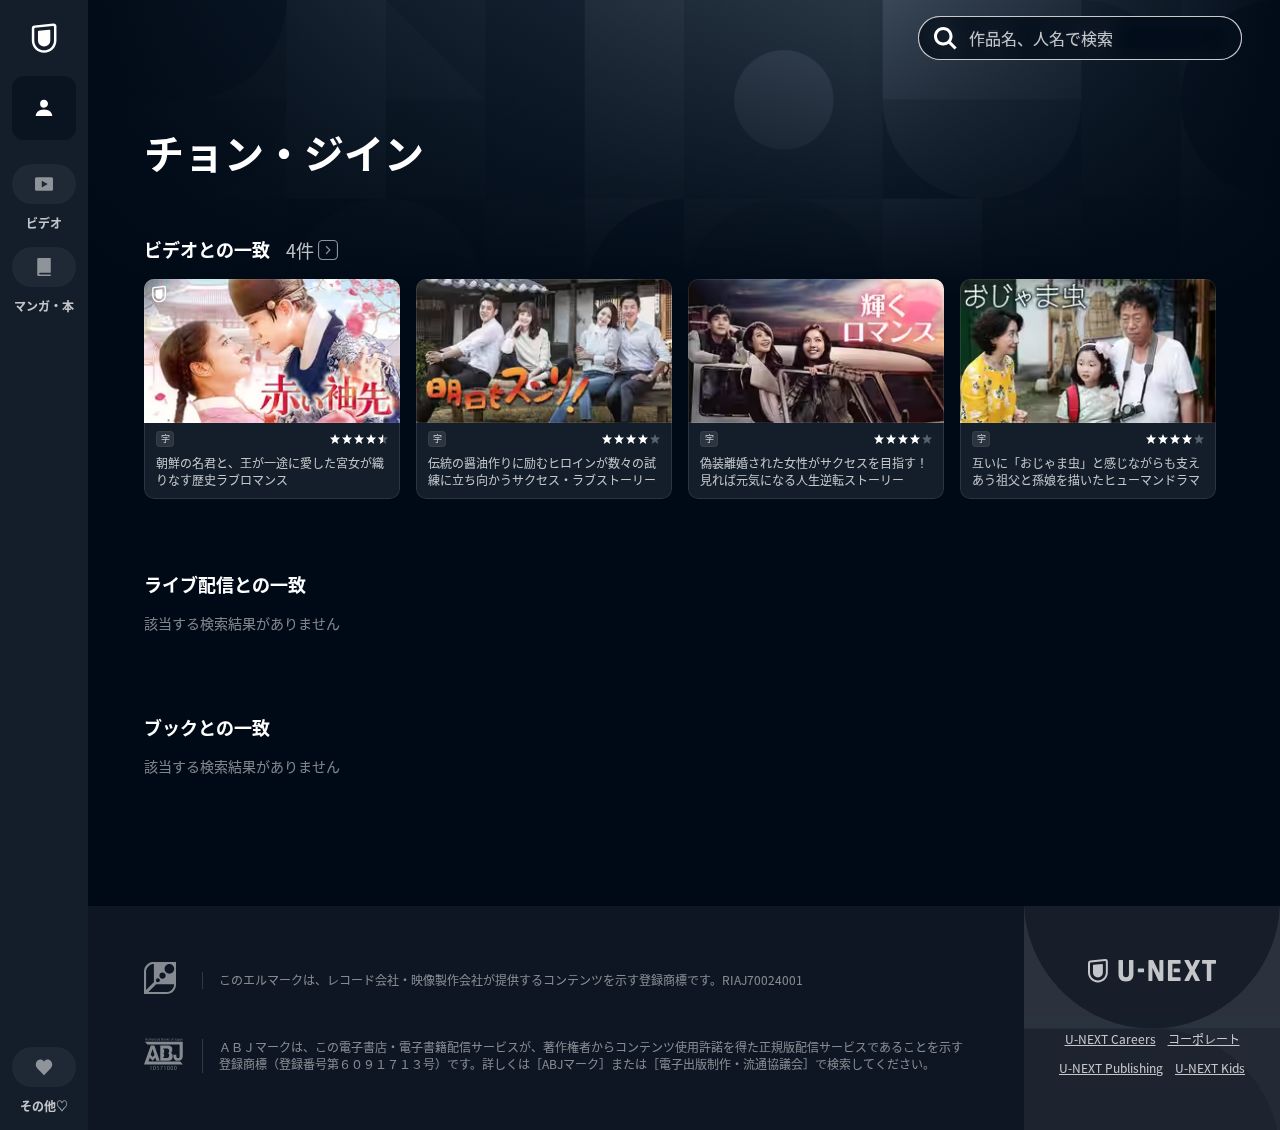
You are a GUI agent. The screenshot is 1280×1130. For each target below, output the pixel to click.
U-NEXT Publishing (1111, 1068)
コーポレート (1204, 1039)
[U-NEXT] (44, 38)
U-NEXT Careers (1110, 1039)
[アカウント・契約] (44, 108)
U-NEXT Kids (1210, 1068)
